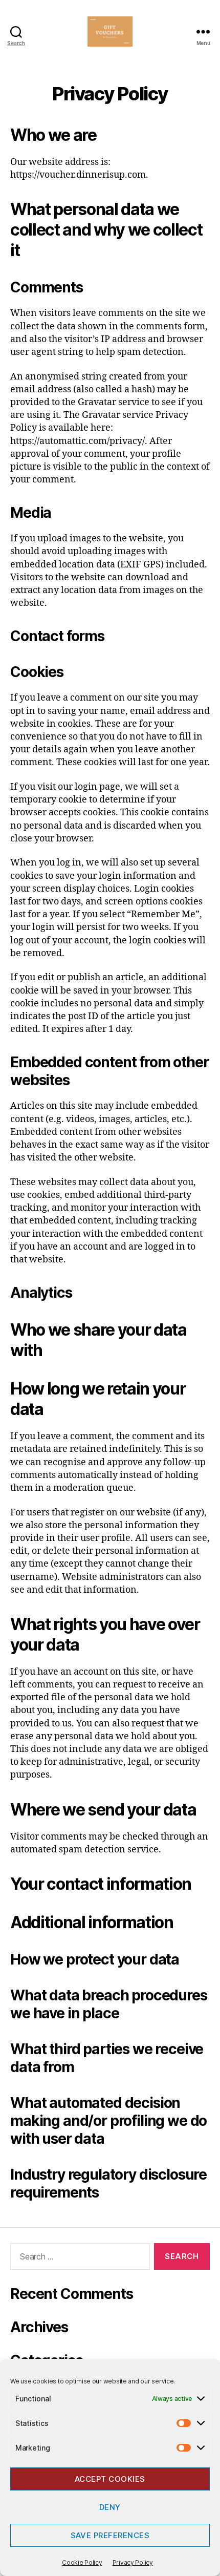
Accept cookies (110, 2479)
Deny (110, 2507)
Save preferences (110, 2535)
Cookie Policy (82, 2562)
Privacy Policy (133, 2562)
